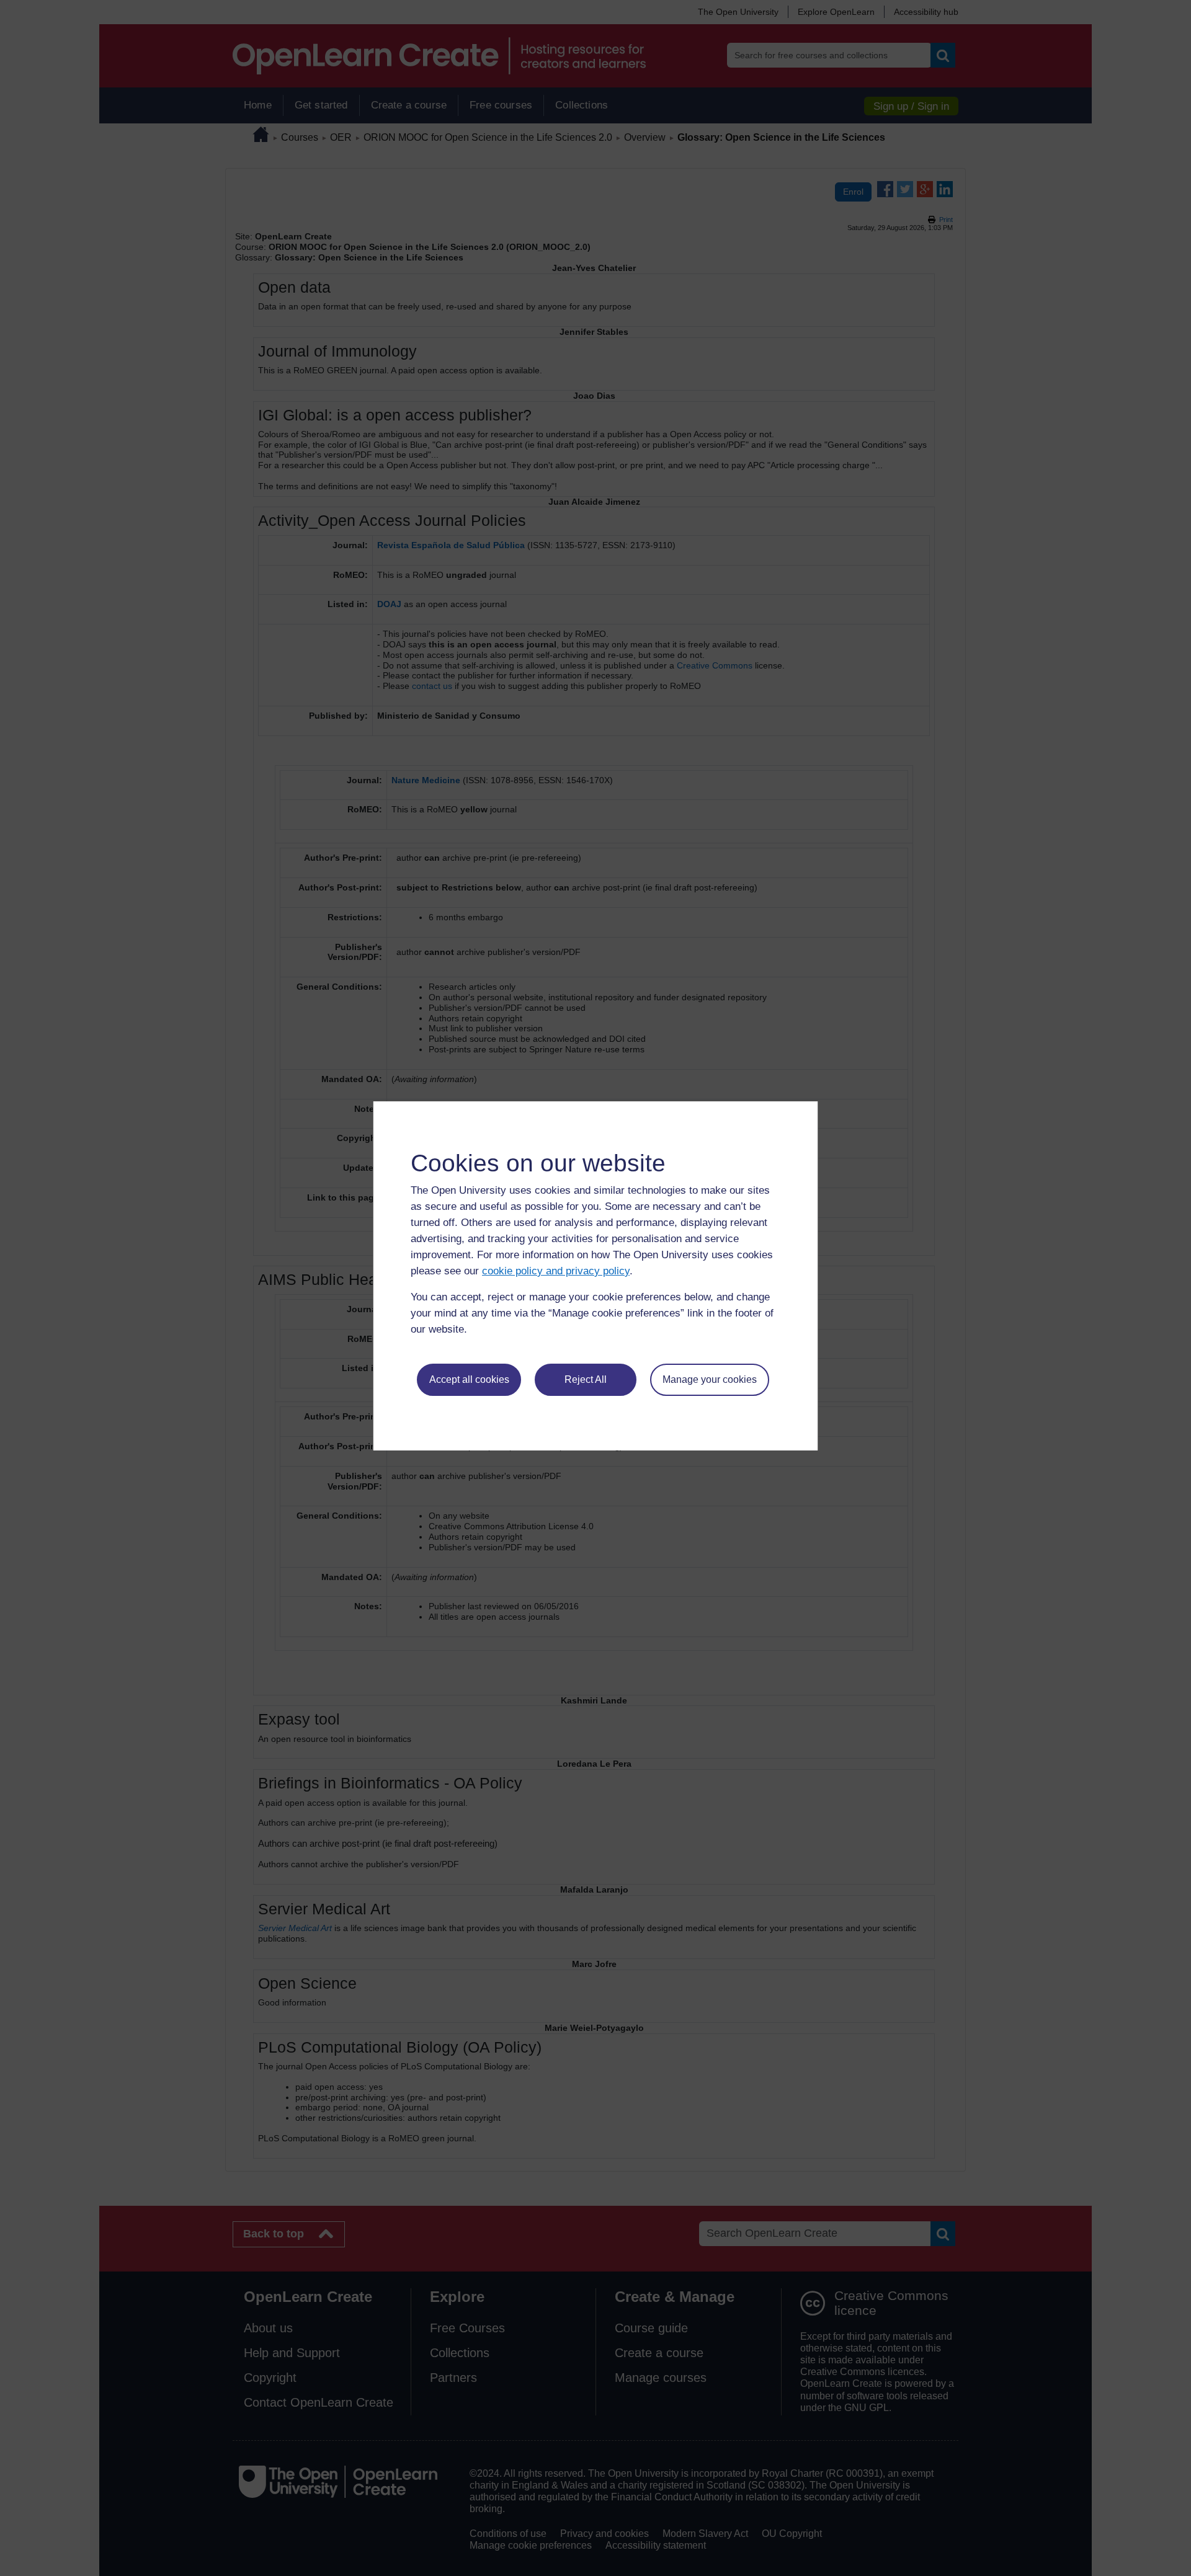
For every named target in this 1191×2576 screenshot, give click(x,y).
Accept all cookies (469, 1379)
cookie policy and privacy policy (556, 1271)
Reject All (586, 1379)
